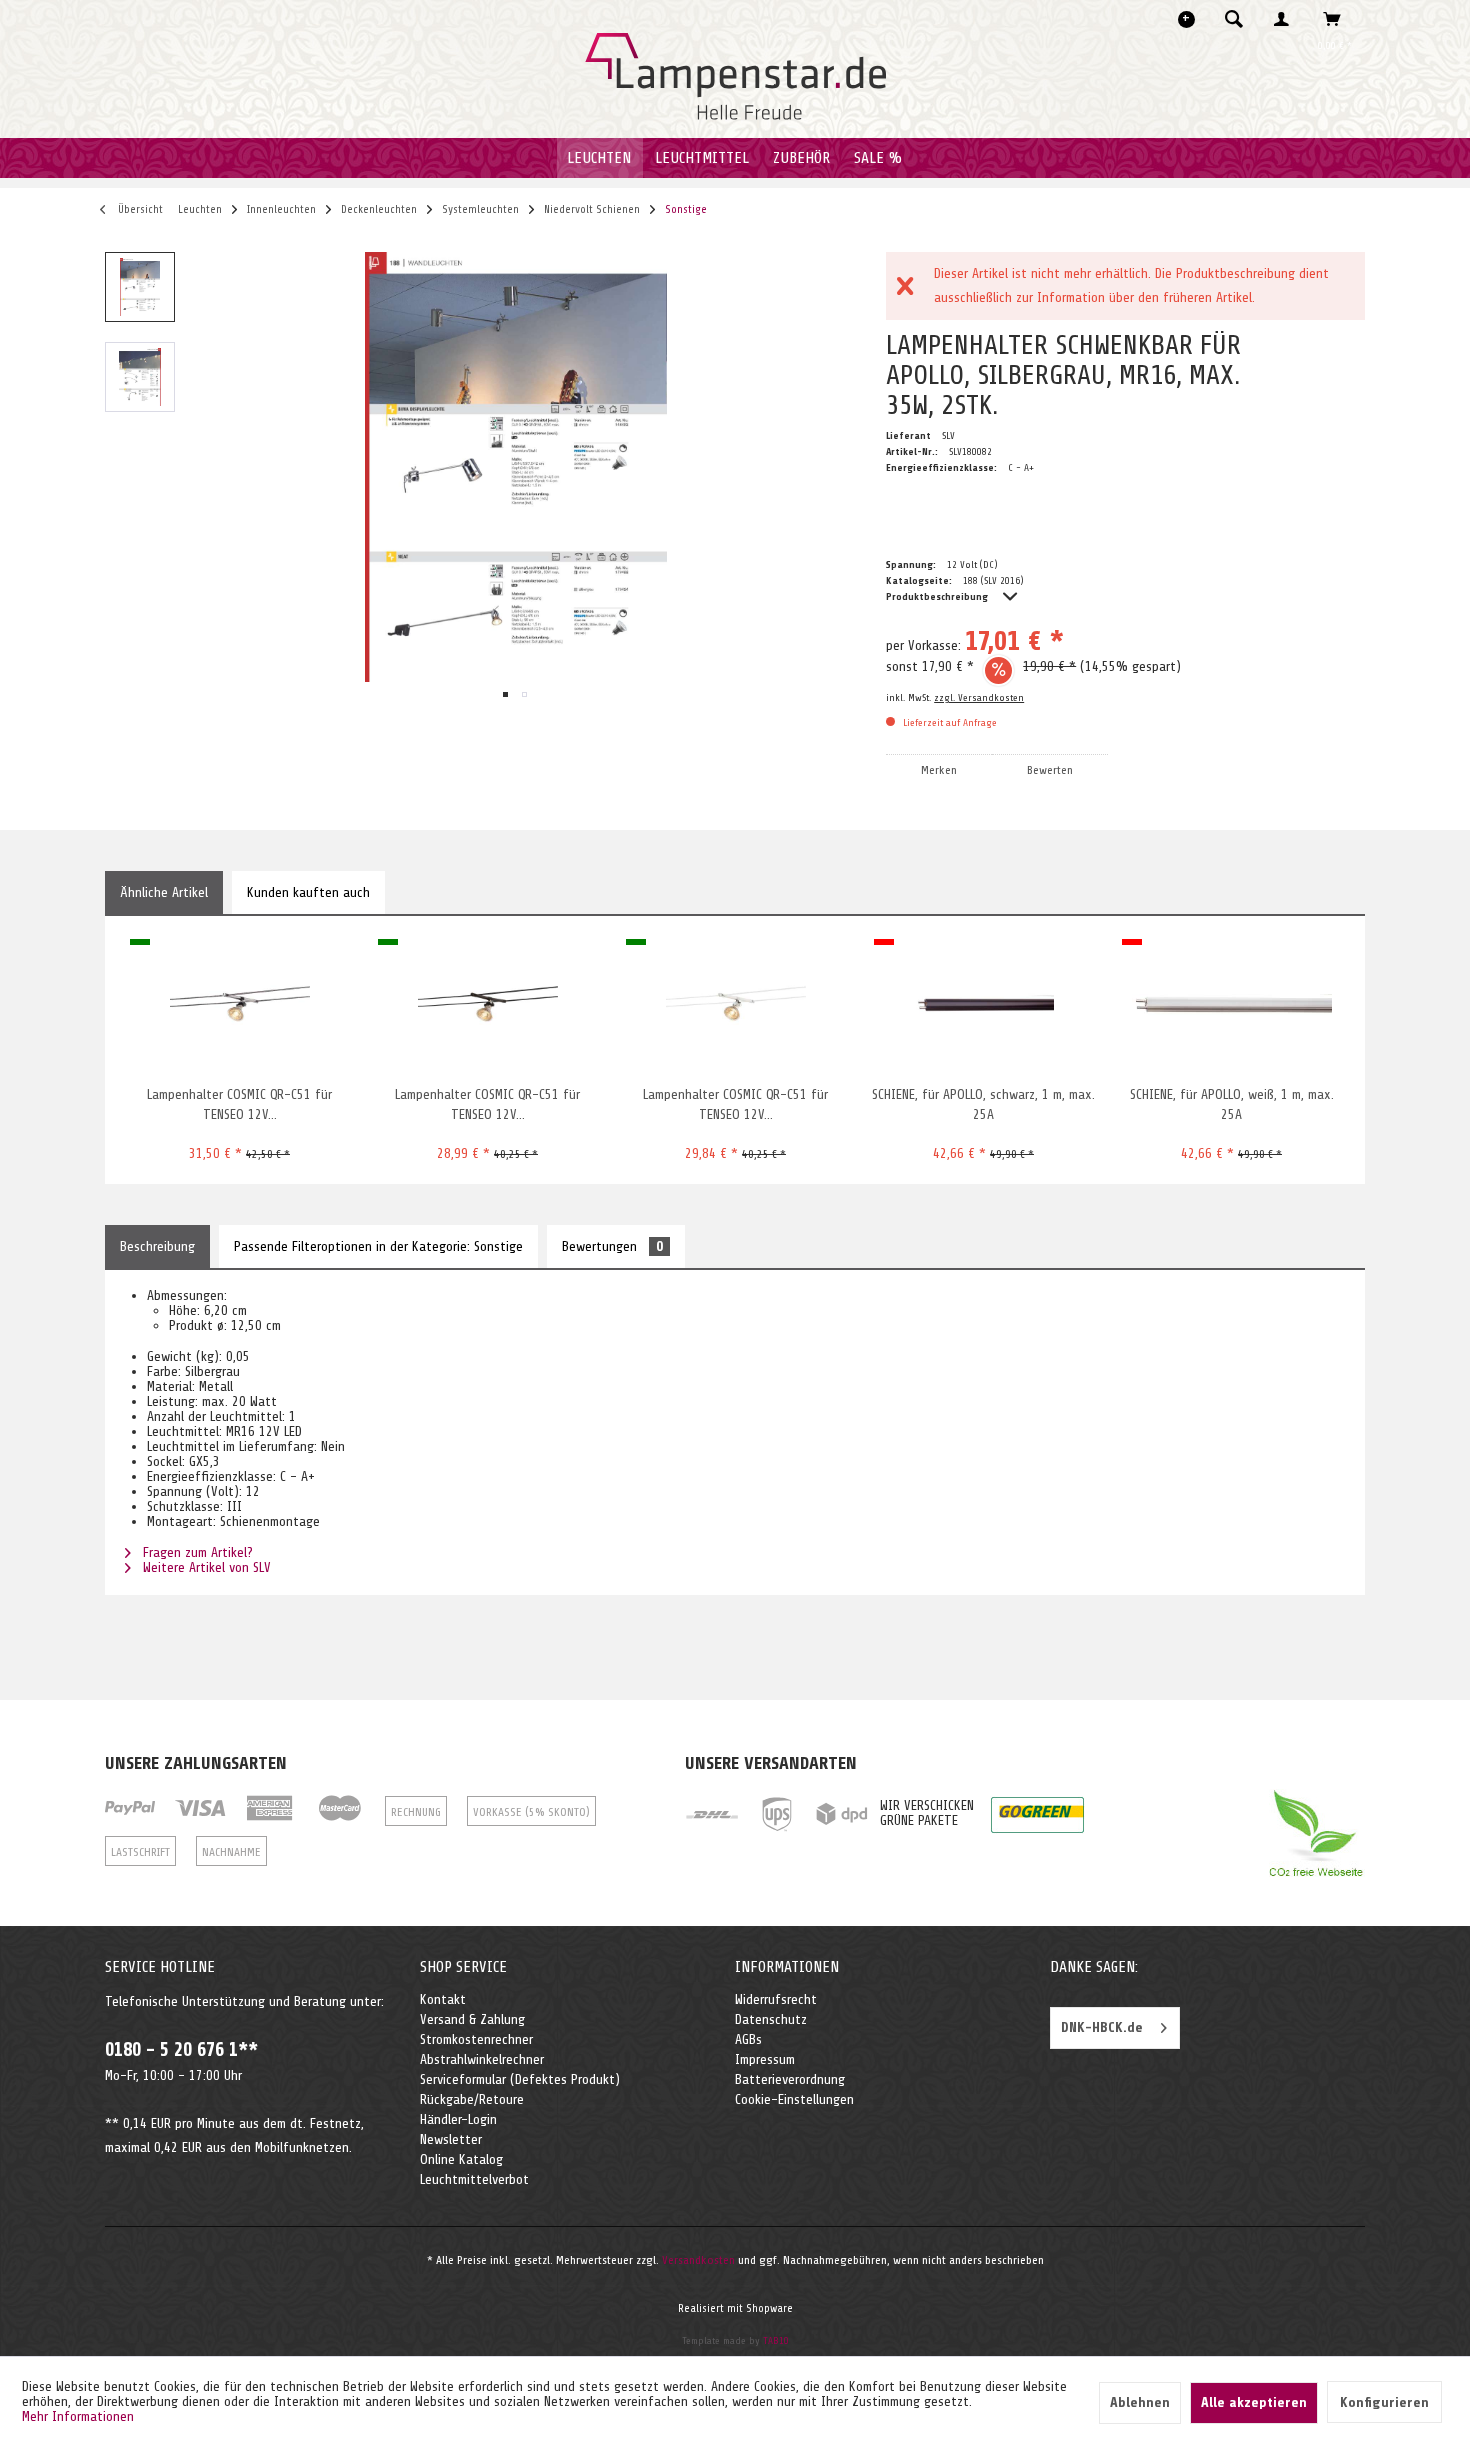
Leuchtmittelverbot (474, 2179)
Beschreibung (157, 1246)
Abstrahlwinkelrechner (482, 2059)
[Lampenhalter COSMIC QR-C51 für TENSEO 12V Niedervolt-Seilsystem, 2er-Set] (239, 1005)
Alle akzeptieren (1254, 2402)
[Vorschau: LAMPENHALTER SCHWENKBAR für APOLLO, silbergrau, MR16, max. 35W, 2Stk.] (140, 287)
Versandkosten (698, 2260)
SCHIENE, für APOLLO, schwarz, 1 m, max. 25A (983, 1104)
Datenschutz (771, 2019)
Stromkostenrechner (476, 2039)
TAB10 (776, 2340)
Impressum (765, 2059)
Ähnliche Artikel (164, 892)
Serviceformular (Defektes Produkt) (520, 2079)
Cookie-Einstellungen (794, 2099)
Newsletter (451, 2139)
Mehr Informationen (78, 2416)
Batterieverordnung (790, 2079)
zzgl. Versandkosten (979, 697)
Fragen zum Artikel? (196, 1552)
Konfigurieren (1384, 2402)
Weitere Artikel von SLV (205, 1567)
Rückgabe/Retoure (472, 2099)
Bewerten (1050, 770)
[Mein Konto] (1286, 19)
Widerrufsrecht (776, 1999)
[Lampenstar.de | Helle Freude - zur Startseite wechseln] (735, 77)
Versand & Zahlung (472, 2019)
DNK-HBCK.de (1102, 2027)
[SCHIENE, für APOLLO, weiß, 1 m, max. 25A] (1231, 1005)
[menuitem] (1240, 19)
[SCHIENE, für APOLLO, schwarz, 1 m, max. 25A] (983, 1005)
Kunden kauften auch (308, 892)
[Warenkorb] (1337, 19)
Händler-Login (458, 2119)
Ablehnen (1140, 2402)
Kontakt (443, 1999)
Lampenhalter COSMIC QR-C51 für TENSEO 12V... (239, 1104)
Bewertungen (612, 1246)
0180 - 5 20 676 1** (181, 2050)
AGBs (748, 2039)
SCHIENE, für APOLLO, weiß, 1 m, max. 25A (1232, 1104)
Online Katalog (461, 2159)
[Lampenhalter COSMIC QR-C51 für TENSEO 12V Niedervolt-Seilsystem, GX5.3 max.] (487, 1005)
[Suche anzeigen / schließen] (1234, 19)
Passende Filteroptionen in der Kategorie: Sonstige (378, 1246)
